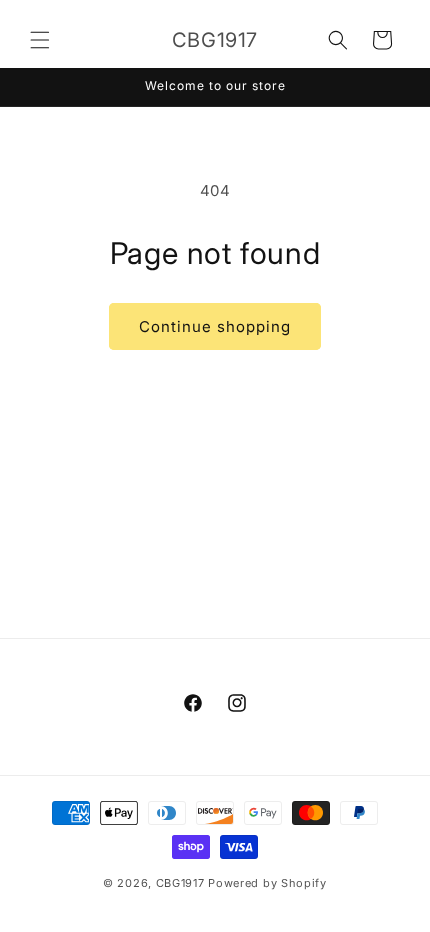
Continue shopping (215, 326)
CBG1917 (180, 883)
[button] (40, 40)
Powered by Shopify (267, 883)
